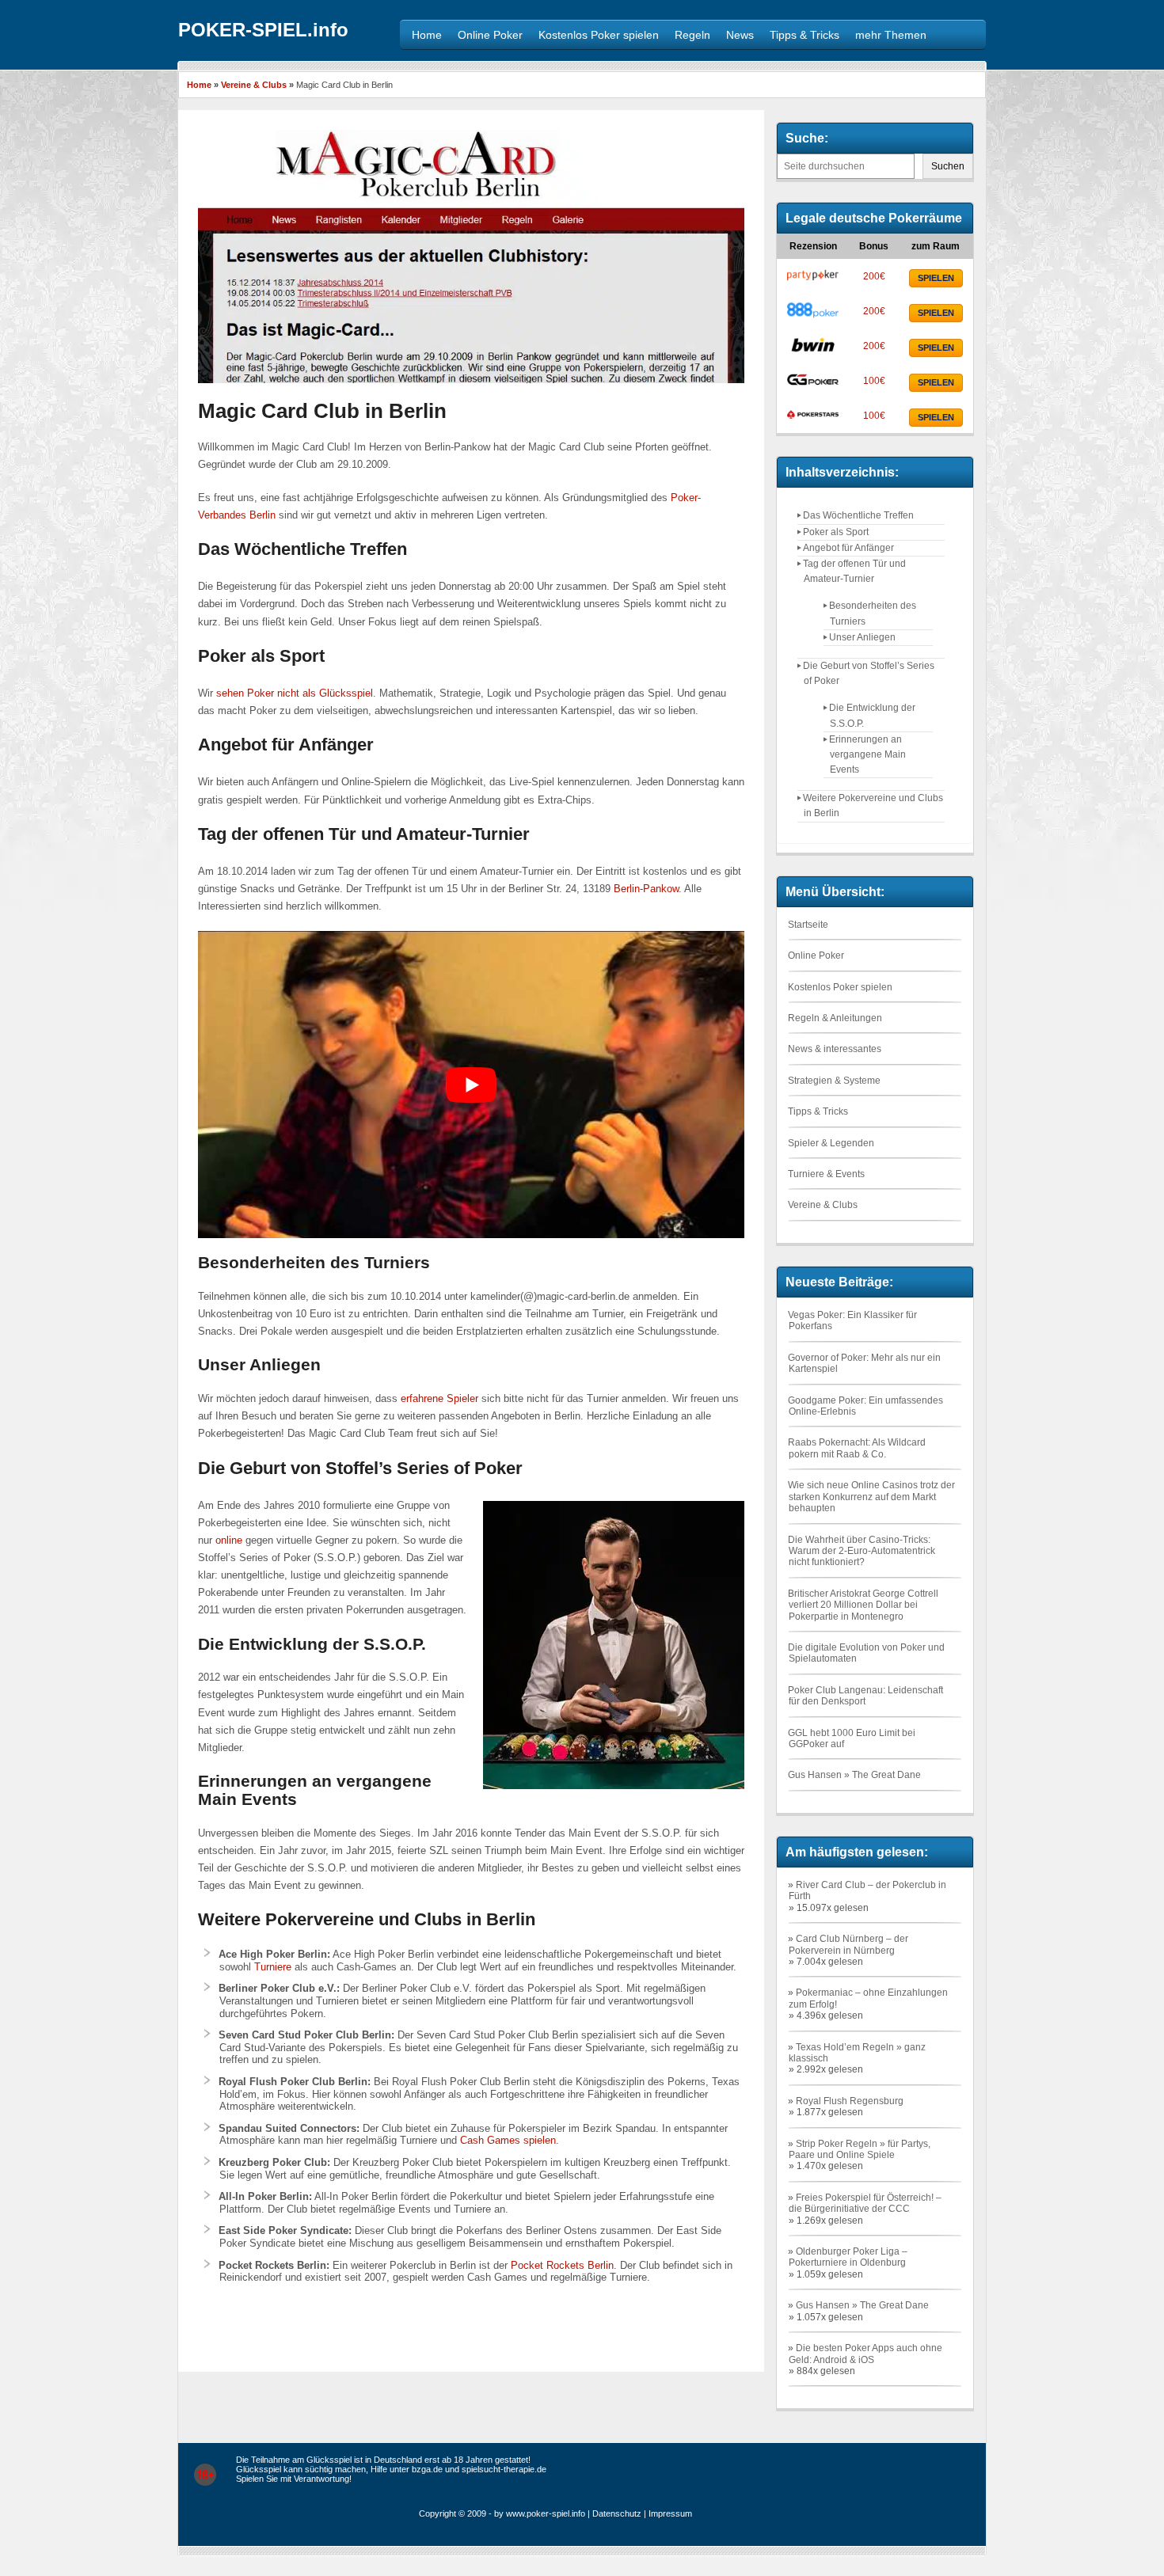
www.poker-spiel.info (546, 2513)
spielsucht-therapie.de (504, 2469)
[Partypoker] (813, 281)
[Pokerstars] (813, 420)
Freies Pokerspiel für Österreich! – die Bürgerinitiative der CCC (865, 2203)
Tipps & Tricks (818, 1111)
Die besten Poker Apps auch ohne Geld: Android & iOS (865, 2354)
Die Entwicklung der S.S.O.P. (872, 715)
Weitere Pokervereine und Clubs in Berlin (873, 805)
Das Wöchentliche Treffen (858, 515)
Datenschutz (617, 2513)
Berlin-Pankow (646, 889)
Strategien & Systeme (834, 1081)
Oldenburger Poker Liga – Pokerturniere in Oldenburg (848, 2257)
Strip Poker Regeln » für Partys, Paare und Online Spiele (860, 2149)
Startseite (808, 925)
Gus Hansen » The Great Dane (854, 1775)
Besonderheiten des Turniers (873, 613)
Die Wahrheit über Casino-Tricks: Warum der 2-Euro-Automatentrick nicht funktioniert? (862, 1551)
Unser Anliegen (862, 637)
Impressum (670, 2513)
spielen (936, 278)
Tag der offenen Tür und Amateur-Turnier (854, 571)
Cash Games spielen (508, 2140)
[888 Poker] (813, 316)
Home (199, 85)
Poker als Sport (836, 532)
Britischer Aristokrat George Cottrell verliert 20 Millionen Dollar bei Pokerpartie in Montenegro (863, 1605)
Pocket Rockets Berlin (562, 2265)
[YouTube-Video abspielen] (471, 1085)
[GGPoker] (813, 386)
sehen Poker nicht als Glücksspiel (295, 693)
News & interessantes (835, 1049)
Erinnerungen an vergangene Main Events (867, 754)
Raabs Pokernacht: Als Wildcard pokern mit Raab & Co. (857, 1448)
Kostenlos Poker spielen (840, 987)
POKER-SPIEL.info (263, 30)
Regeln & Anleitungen (835, 1018)
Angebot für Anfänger (848, 548)
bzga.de (427, 2469)
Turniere (273, 1967)
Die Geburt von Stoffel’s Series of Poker (869, 673)
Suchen (948, 166)
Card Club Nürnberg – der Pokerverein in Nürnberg (848, 1944)
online (229, 1540)
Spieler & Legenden (831, 1143)
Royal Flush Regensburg (850, 2101)
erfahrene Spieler (439, 1398)
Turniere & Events (826, 1174)
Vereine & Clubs (254, 85)
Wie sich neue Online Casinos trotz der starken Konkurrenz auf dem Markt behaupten (871, 1497)
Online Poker (816, 956)
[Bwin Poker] (813, 351)
